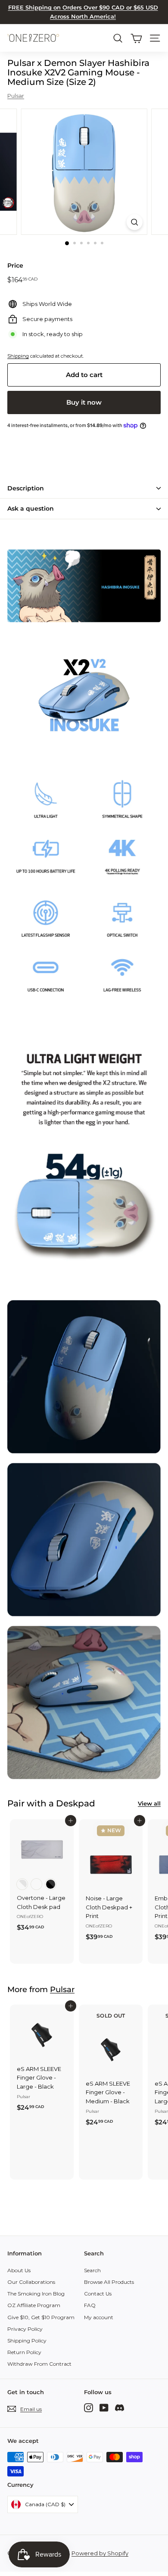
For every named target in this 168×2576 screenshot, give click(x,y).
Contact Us (98, 2294)
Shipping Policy (27, 2341)
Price (15, 265)
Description (26, 488)
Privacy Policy (25, 2329)
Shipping (18, 356)
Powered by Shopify (100, 2553)
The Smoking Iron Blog (36, 2294)
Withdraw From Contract (39, 2364)
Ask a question (31, 508)
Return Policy (24, 2352)
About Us (19, 2270)
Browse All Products (109, 2282)
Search (92, 2270)
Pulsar (16, 96)
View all (149, 1803)
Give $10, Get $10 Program (41, 2317)
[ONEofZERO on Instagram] (89, 2407)
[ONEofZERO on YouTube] (104, 2407)
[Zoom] (134, 222)
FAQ (90, 2305)
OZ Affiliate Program (34, 2305)
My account (99, 2317)
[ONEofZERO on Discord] (120, 2407)
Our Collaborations (31, 2282)
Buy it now (84, 402)
